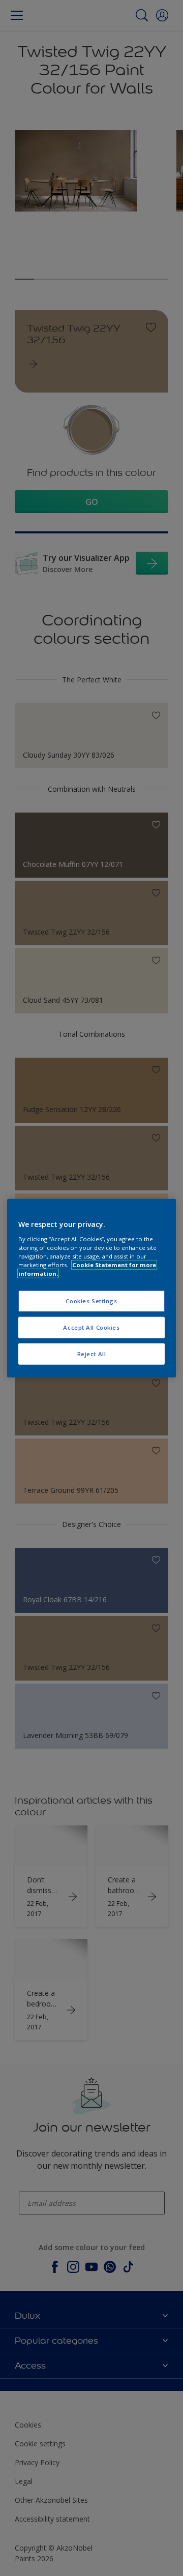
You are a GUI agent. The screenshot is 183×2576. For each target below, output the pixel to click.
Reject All (92, 1353)
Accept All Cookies (91, 1327)
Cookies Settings (91, 1301)
